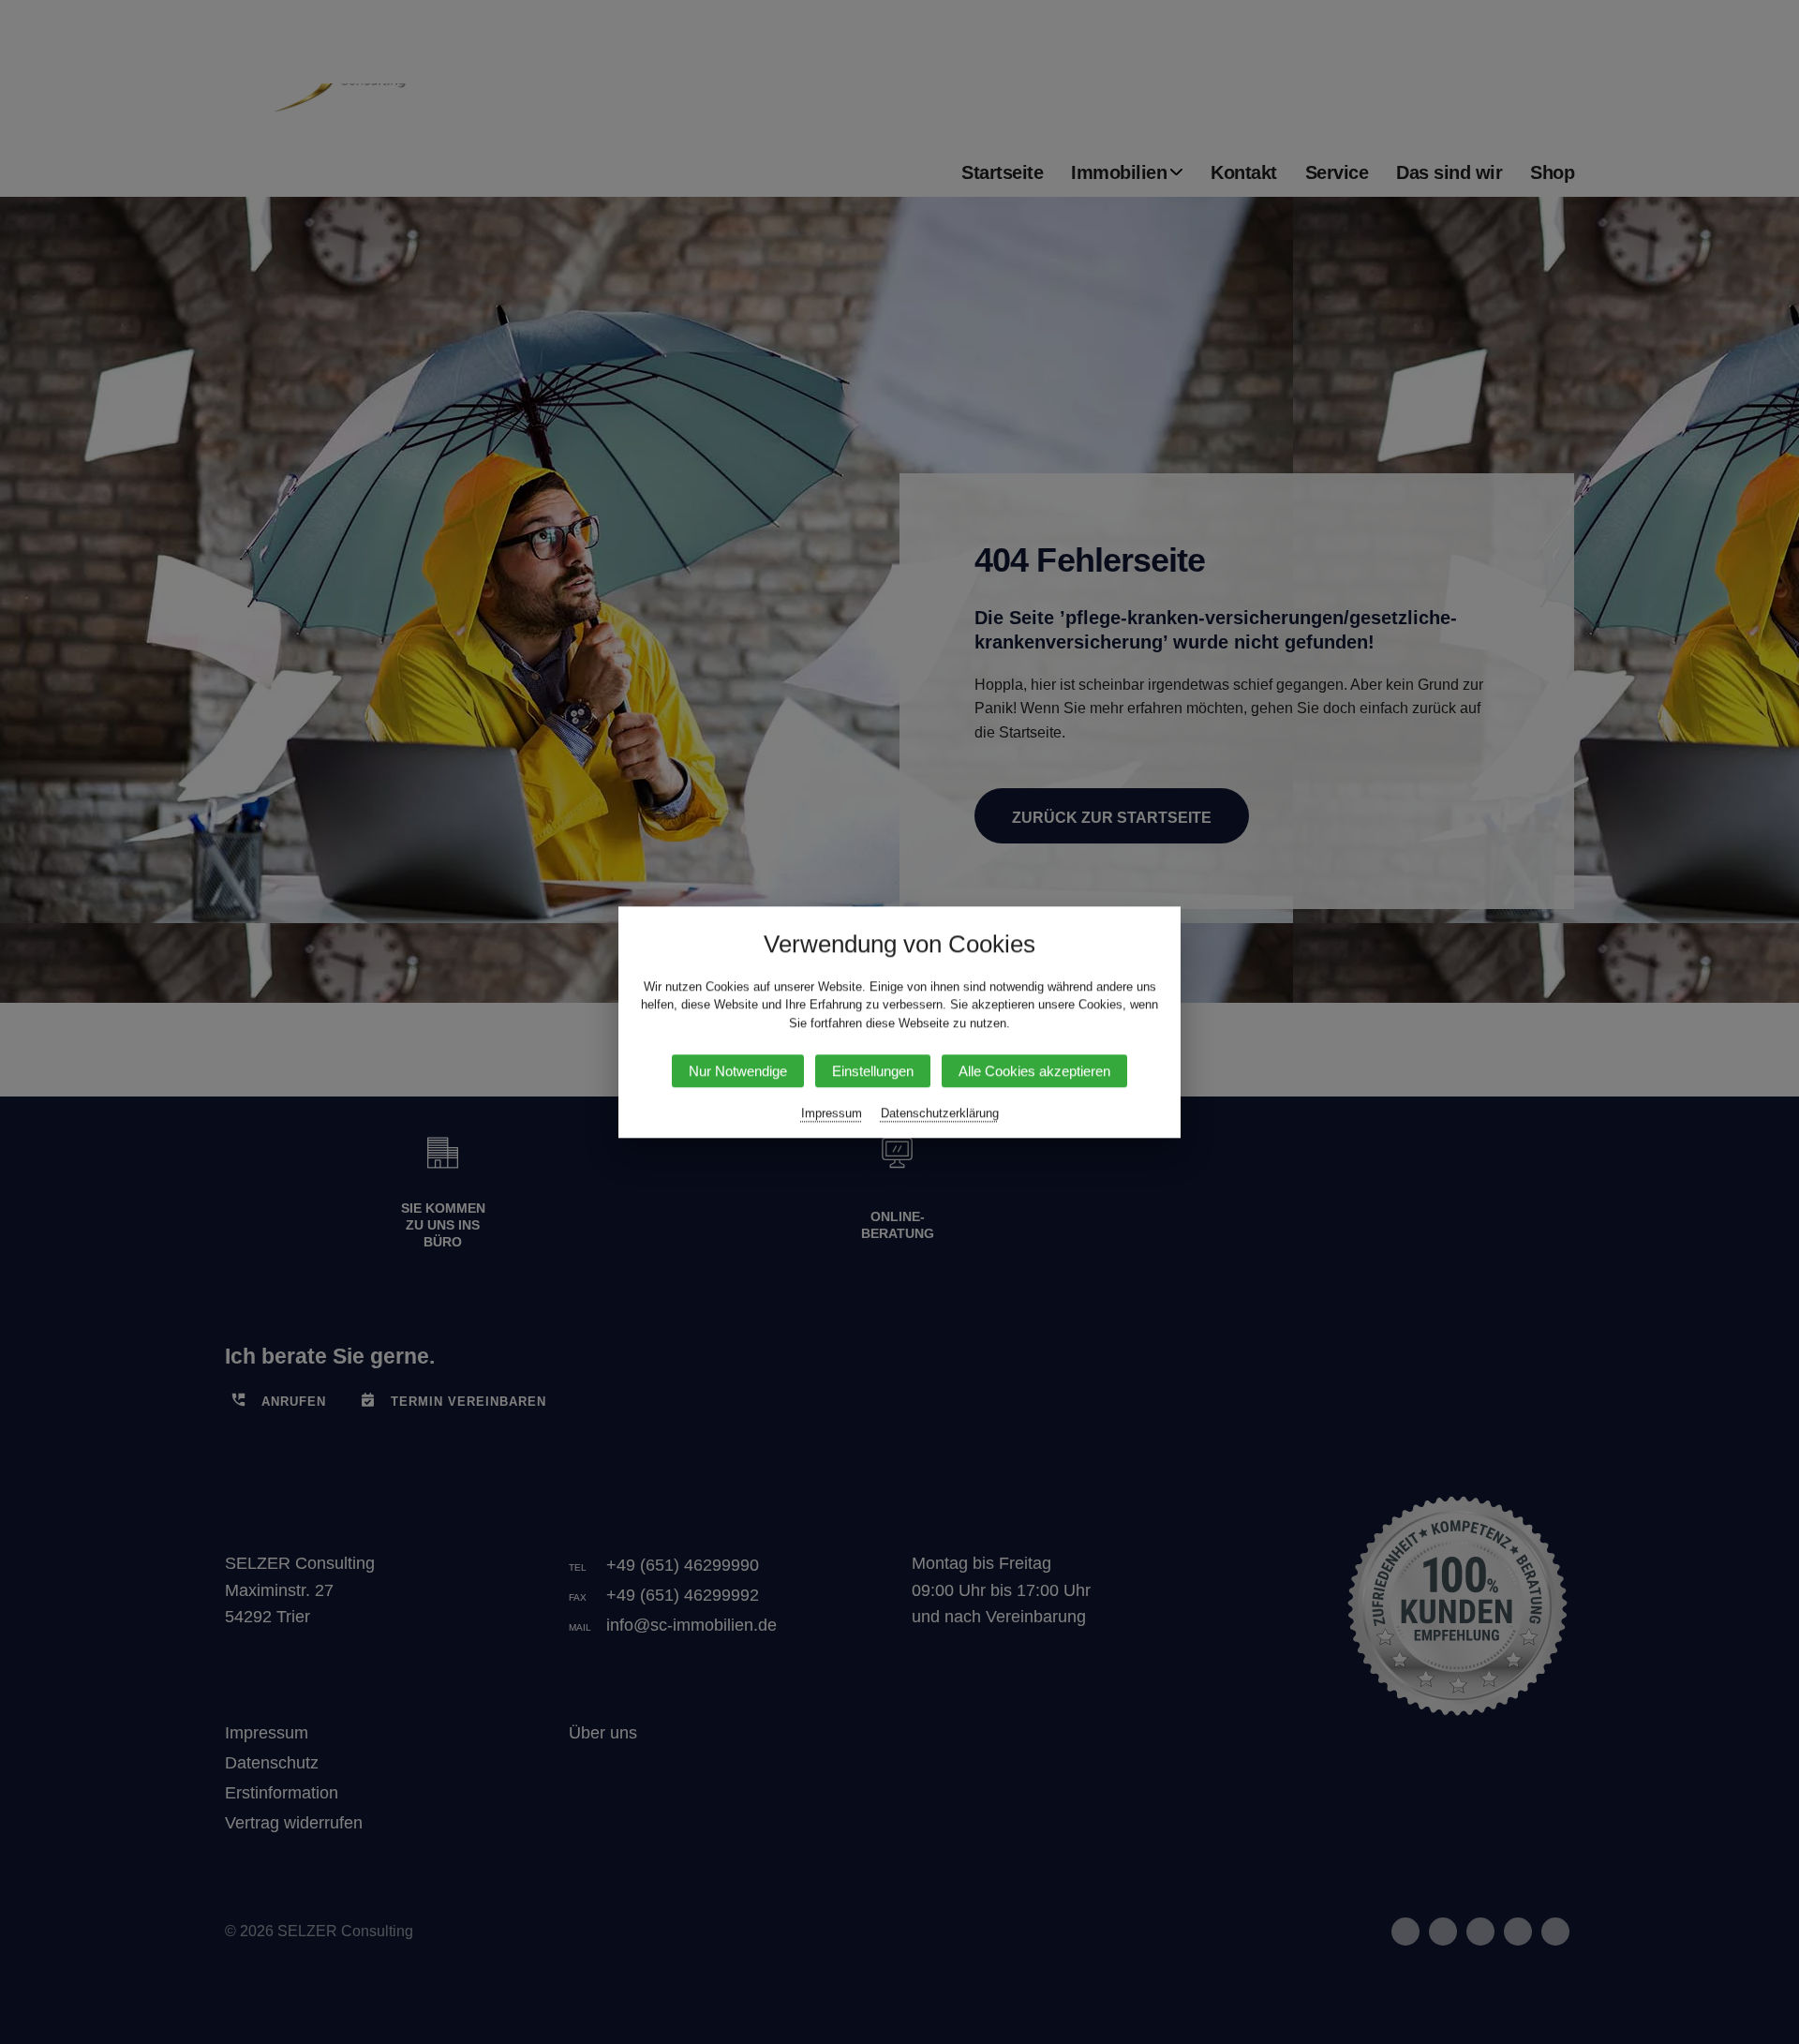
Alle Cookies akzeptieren (1034, 1071)
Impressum (832, 1113)
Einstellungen (873, 1071)
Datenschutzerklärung (940, 1113)
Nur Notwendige (738, 1071)
